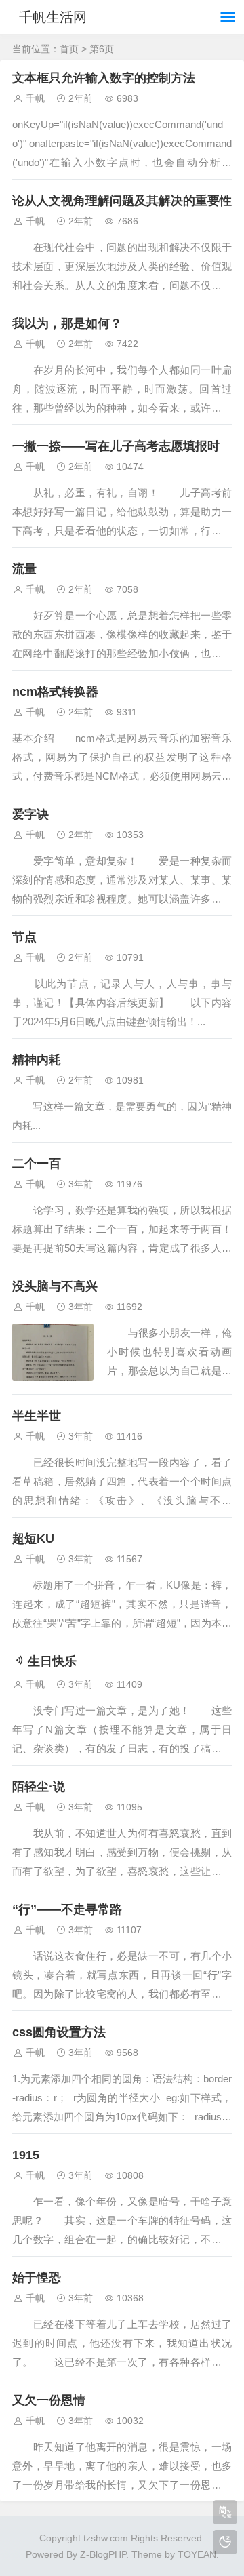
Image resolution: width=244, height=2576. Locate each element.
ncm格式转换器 (55, 692)
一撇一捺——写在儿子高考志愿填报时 (116, 446)
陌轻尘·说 (39, 1787)
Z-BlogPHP (103, 2554)
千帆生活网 (53, 17)
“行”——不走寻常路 (67, 1909)
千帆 (35, 98)
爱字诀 (30, 814)
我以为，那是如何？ (67, 323)
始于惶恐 (37, 2278)
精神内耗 (37, 1060)
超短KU (33, 1539)
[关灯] (225, 2542)
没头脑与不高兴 (55, 1286)
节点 (24, 937)
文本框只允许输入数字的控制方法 (104, 78)
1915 (26, 2155)
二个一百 (37, 1164)
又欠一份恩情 (49, 2400)
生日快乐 (52, 1661)
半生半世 (37, 1416)
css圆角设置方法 (59, 2032)
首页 (69, 49)
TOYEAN (197, 2554)
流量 (24, 569)
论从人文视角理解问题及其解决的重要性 (122, 201)
